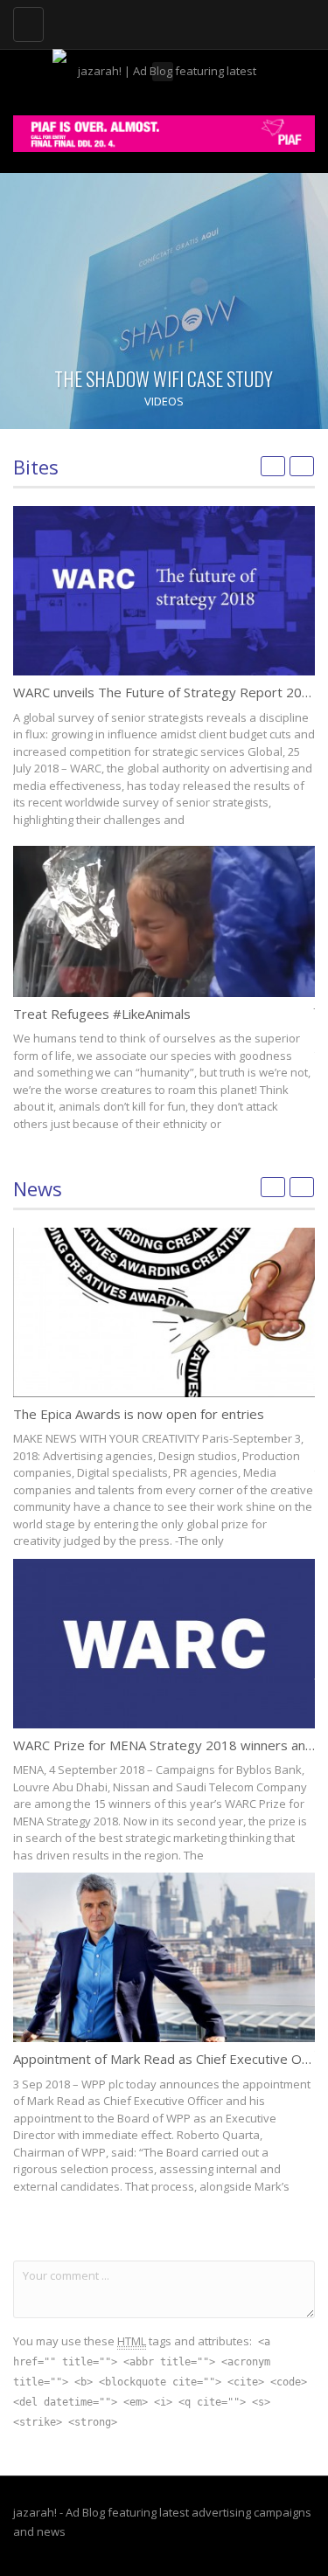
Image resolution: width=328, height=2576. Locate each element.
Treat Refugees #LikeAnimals (102, 1014)
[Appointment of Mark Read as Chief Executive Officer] (164, 1957)
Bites (36, 467)
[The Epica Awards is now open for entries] (164, 1312)
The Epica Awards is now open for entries (139, 1414)
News (38, 1188)
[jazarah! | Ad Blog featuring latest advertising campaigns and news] (160, 22)
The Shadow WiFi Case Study (164, 378)
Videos (164, 401)
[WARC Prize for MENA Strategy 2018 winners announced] (164, 1644)
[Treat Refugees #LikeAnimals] (164, 921)
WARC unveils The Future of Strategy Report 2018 (165, 692)
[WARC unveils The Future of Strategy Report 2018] (164, 591)
